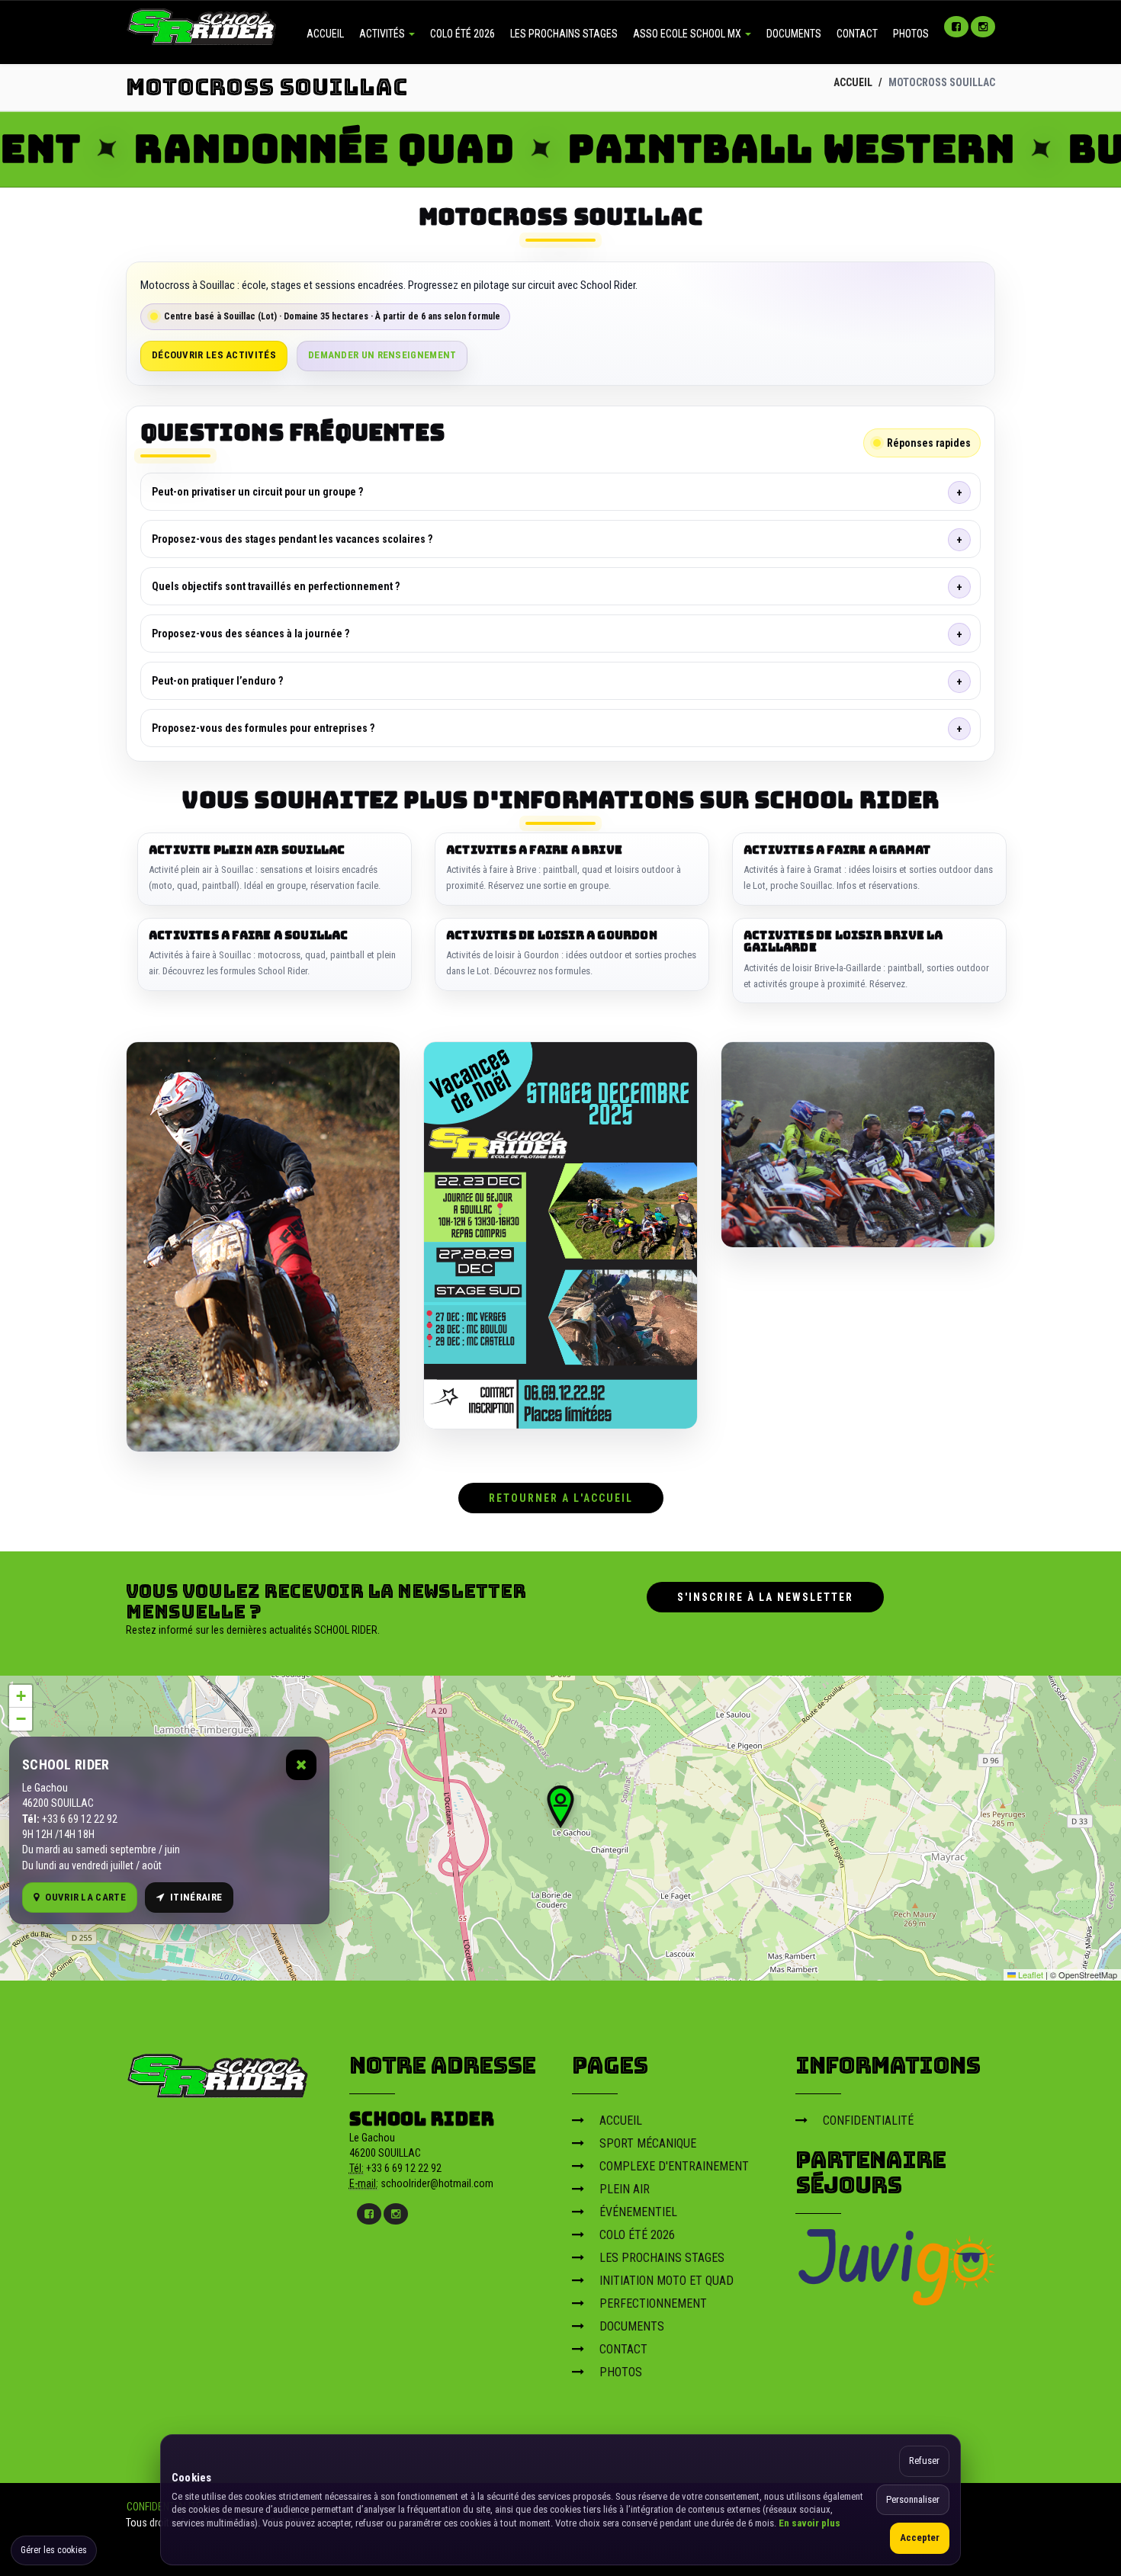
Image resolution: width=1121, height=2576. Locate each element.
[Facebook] (956, 27)
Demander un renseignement (382, 355)
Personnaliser (913, 2499)
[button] (560, 1807)
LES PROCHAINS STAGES (564, 34)
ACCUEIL (325, 34)
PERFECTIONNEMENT (653, 2303)
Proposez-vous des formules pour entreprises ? (263, 728)
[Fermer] (301, 1765)
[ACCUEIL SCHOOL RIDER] (202, 25)
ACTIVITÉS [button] (383, 34)
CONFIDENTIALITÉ (868, 2120)
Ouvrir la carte (85, 1897)
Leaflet (1029, 1975)
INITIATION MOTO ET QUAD (666, 2281)
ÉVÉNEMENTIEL (638, 2212)
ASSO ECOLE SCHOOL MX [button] (688, 34)
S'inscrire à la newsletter (765, 1597)
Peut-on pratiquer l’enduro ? (217, 681)
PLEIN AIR (625, 2189)
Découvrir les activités (214, 355)
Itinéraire (196, 1897)
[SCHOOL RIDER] (218, 2071)
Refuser (924, 2461)
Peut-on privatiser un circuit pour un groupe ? (257, 492)
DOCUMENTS (794, 34)
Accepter (920, 2538)
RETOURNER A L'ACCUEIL (561, 1498)
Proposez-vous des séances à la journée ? (251, 634)
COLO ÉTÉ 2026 (463, 34)
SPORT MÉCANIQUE (648, 2143)
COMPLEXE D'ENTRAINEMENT (674, 2166)
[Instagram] (983, 27)
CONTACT (857, 34)
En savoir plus (809, 2523)
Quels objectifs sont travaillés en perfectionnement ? (276, 586)
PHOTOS (911, 34)
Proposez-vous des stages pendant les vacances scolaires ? (292, 539)
